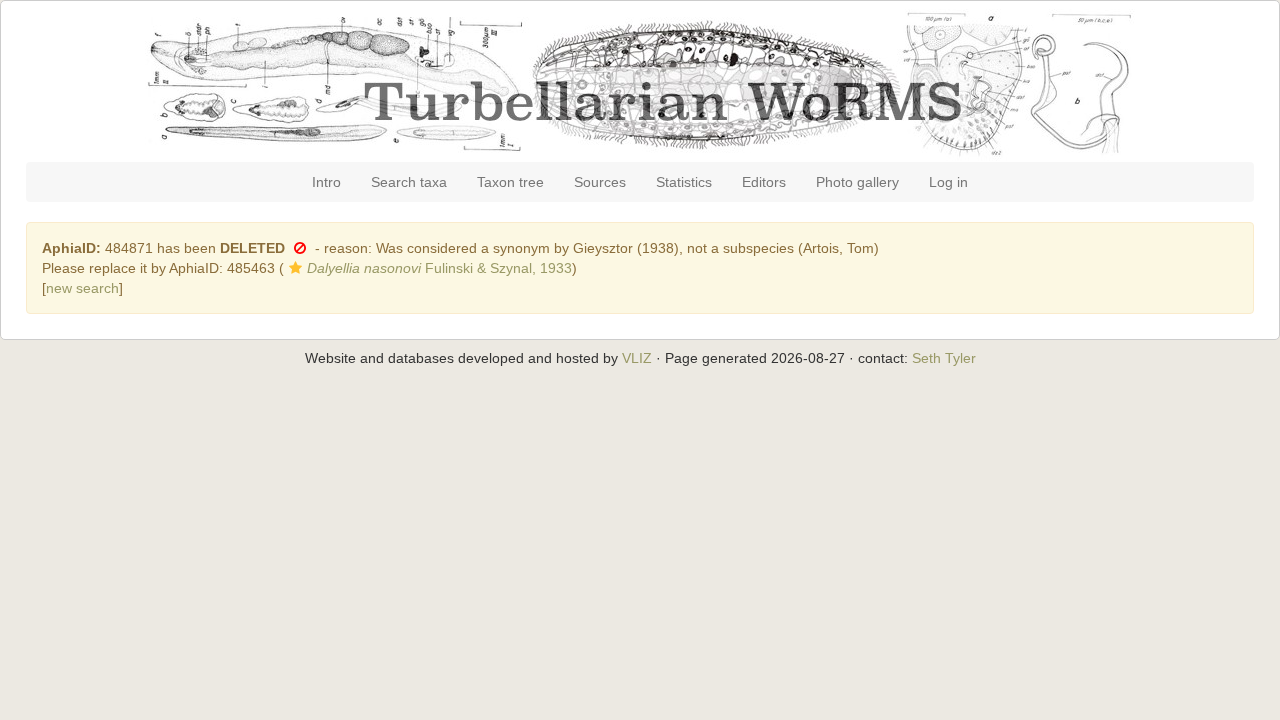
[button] (300, 248)
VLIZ (637, 358)
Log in (948, 182)
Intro (326, 182)
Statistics (684, 182)
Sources (600, 182)
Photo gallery (857, 182)
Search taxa (409, 182)
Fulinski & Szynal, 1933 (439, 268)
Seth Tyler (944, 358)
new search (82, 288)
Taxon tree (510, 182)
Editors (764, 182)
